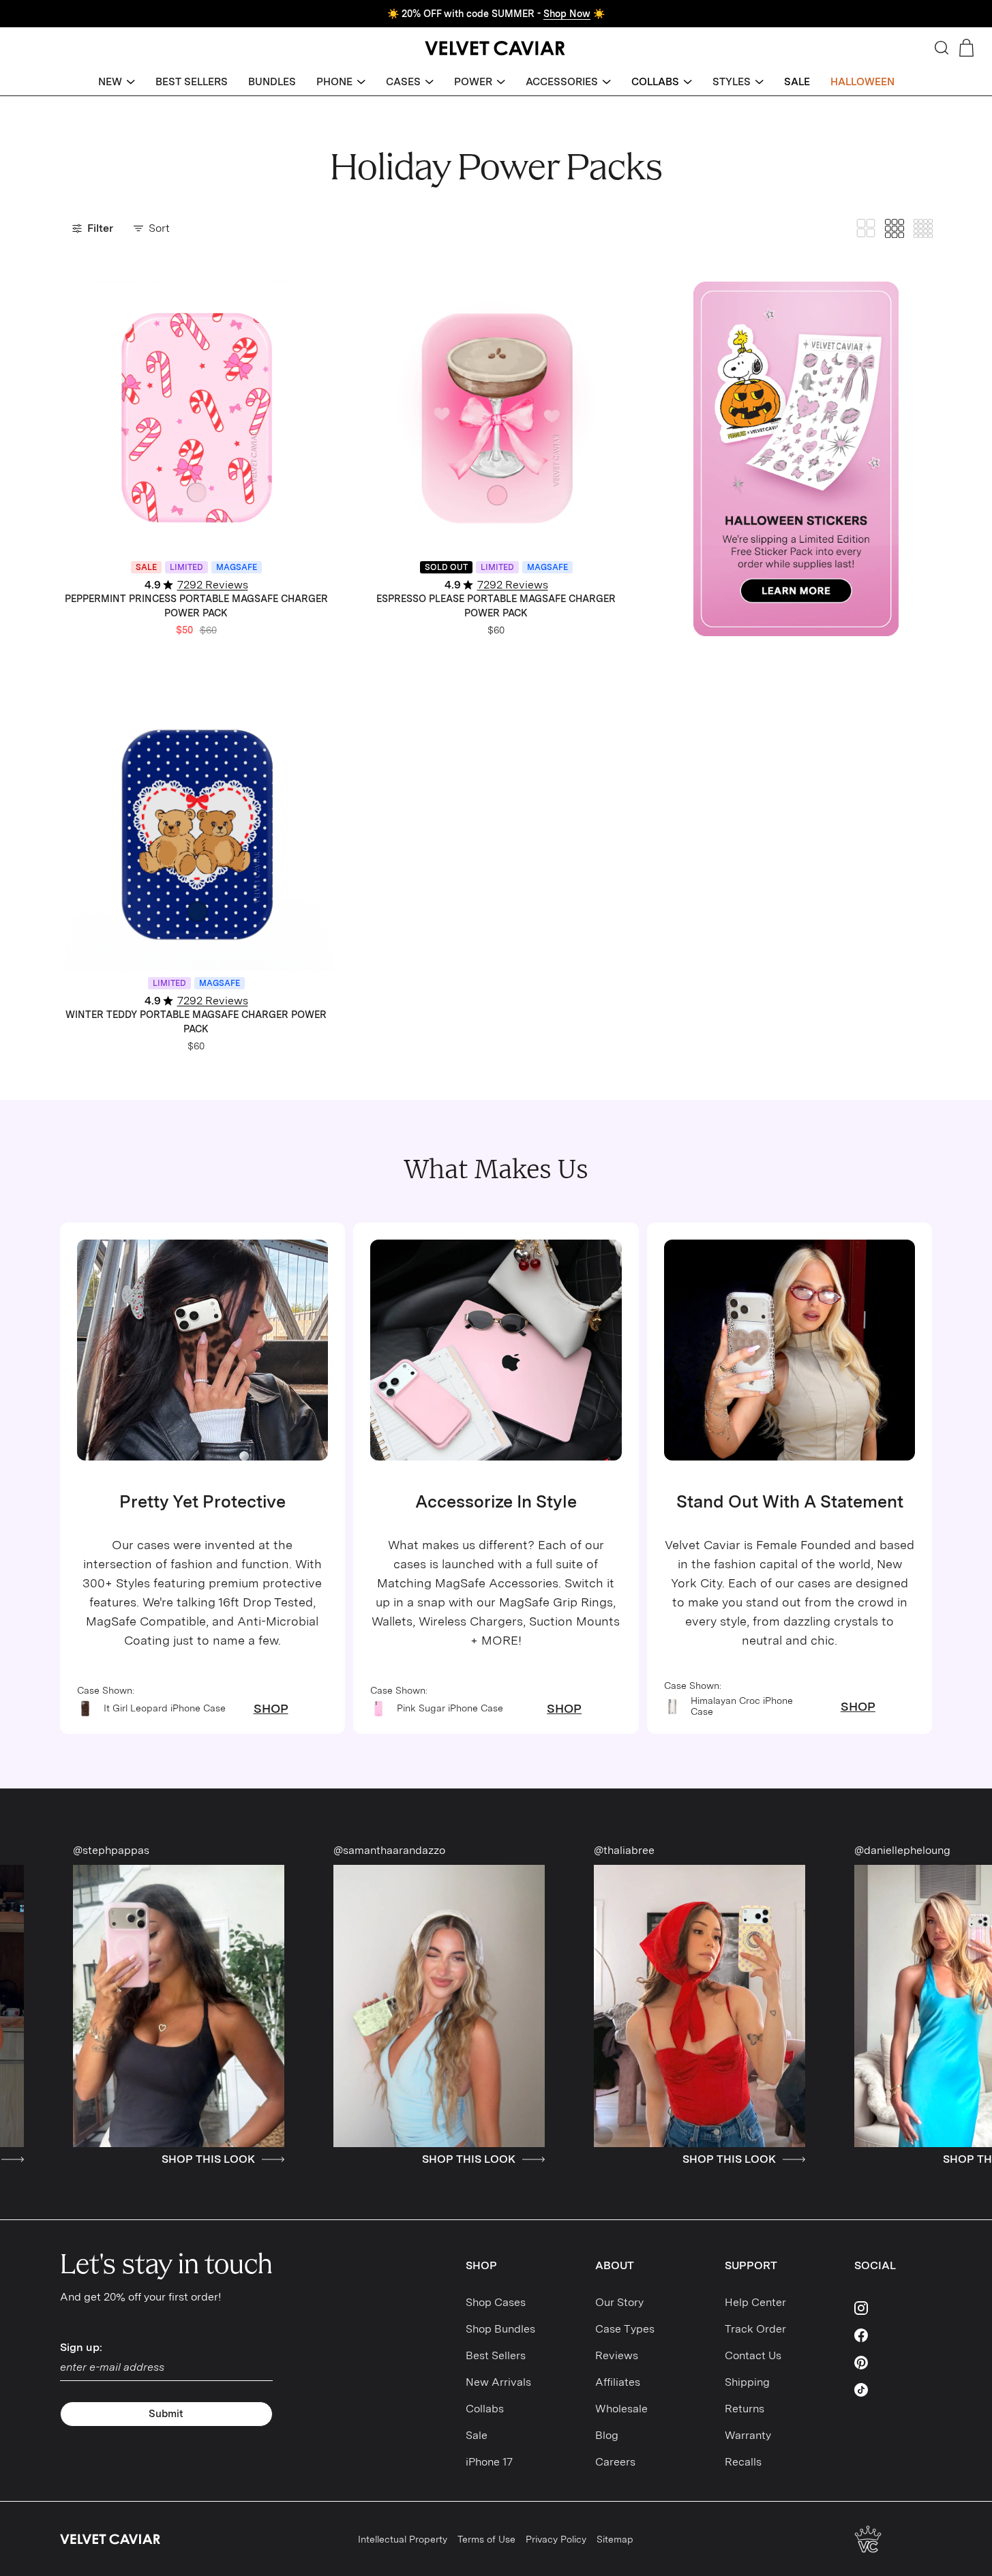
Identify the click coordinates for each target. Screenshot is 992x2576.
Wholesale (621, 2409)
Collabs (485, 2409)
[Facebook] (893, 2335)
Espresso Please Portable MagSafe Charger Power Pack (496, 606)
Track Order (755, 2329)
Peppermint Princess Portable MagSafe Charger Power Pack (196, 606)
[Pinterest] (893, 2363)
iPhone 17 (489, 2462)
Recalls (743, 2462)
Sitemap (615, 2539)
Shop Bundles (500, 2329)
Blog (607, 2435)
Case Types (625, 2329)
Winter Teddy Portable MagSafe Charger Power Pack (196, 1022)
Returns (745, 2409)
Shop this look (86, 2159)
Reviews (617, 2355)
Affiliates (618, 2382)
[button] (117, 82)
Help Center (755, 2302)
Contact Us (753, 2355)
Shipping (747, 2382)
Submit (166, 2414)
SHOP (271, 1709)
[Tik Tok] (893, 2390)
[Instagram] (893, 2308)
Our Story (619, 2302)
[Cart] (966, 48)
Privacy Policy (556, 2539)
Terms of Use (486, 2539)
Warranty (748, 2435)
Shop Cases (496, 2302)
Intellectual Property (403, 2539)
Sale (477, 2435)
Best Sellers (496, 2355)
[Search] (942, 48)
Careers (615, 2462)
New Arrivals (498, 2382)
